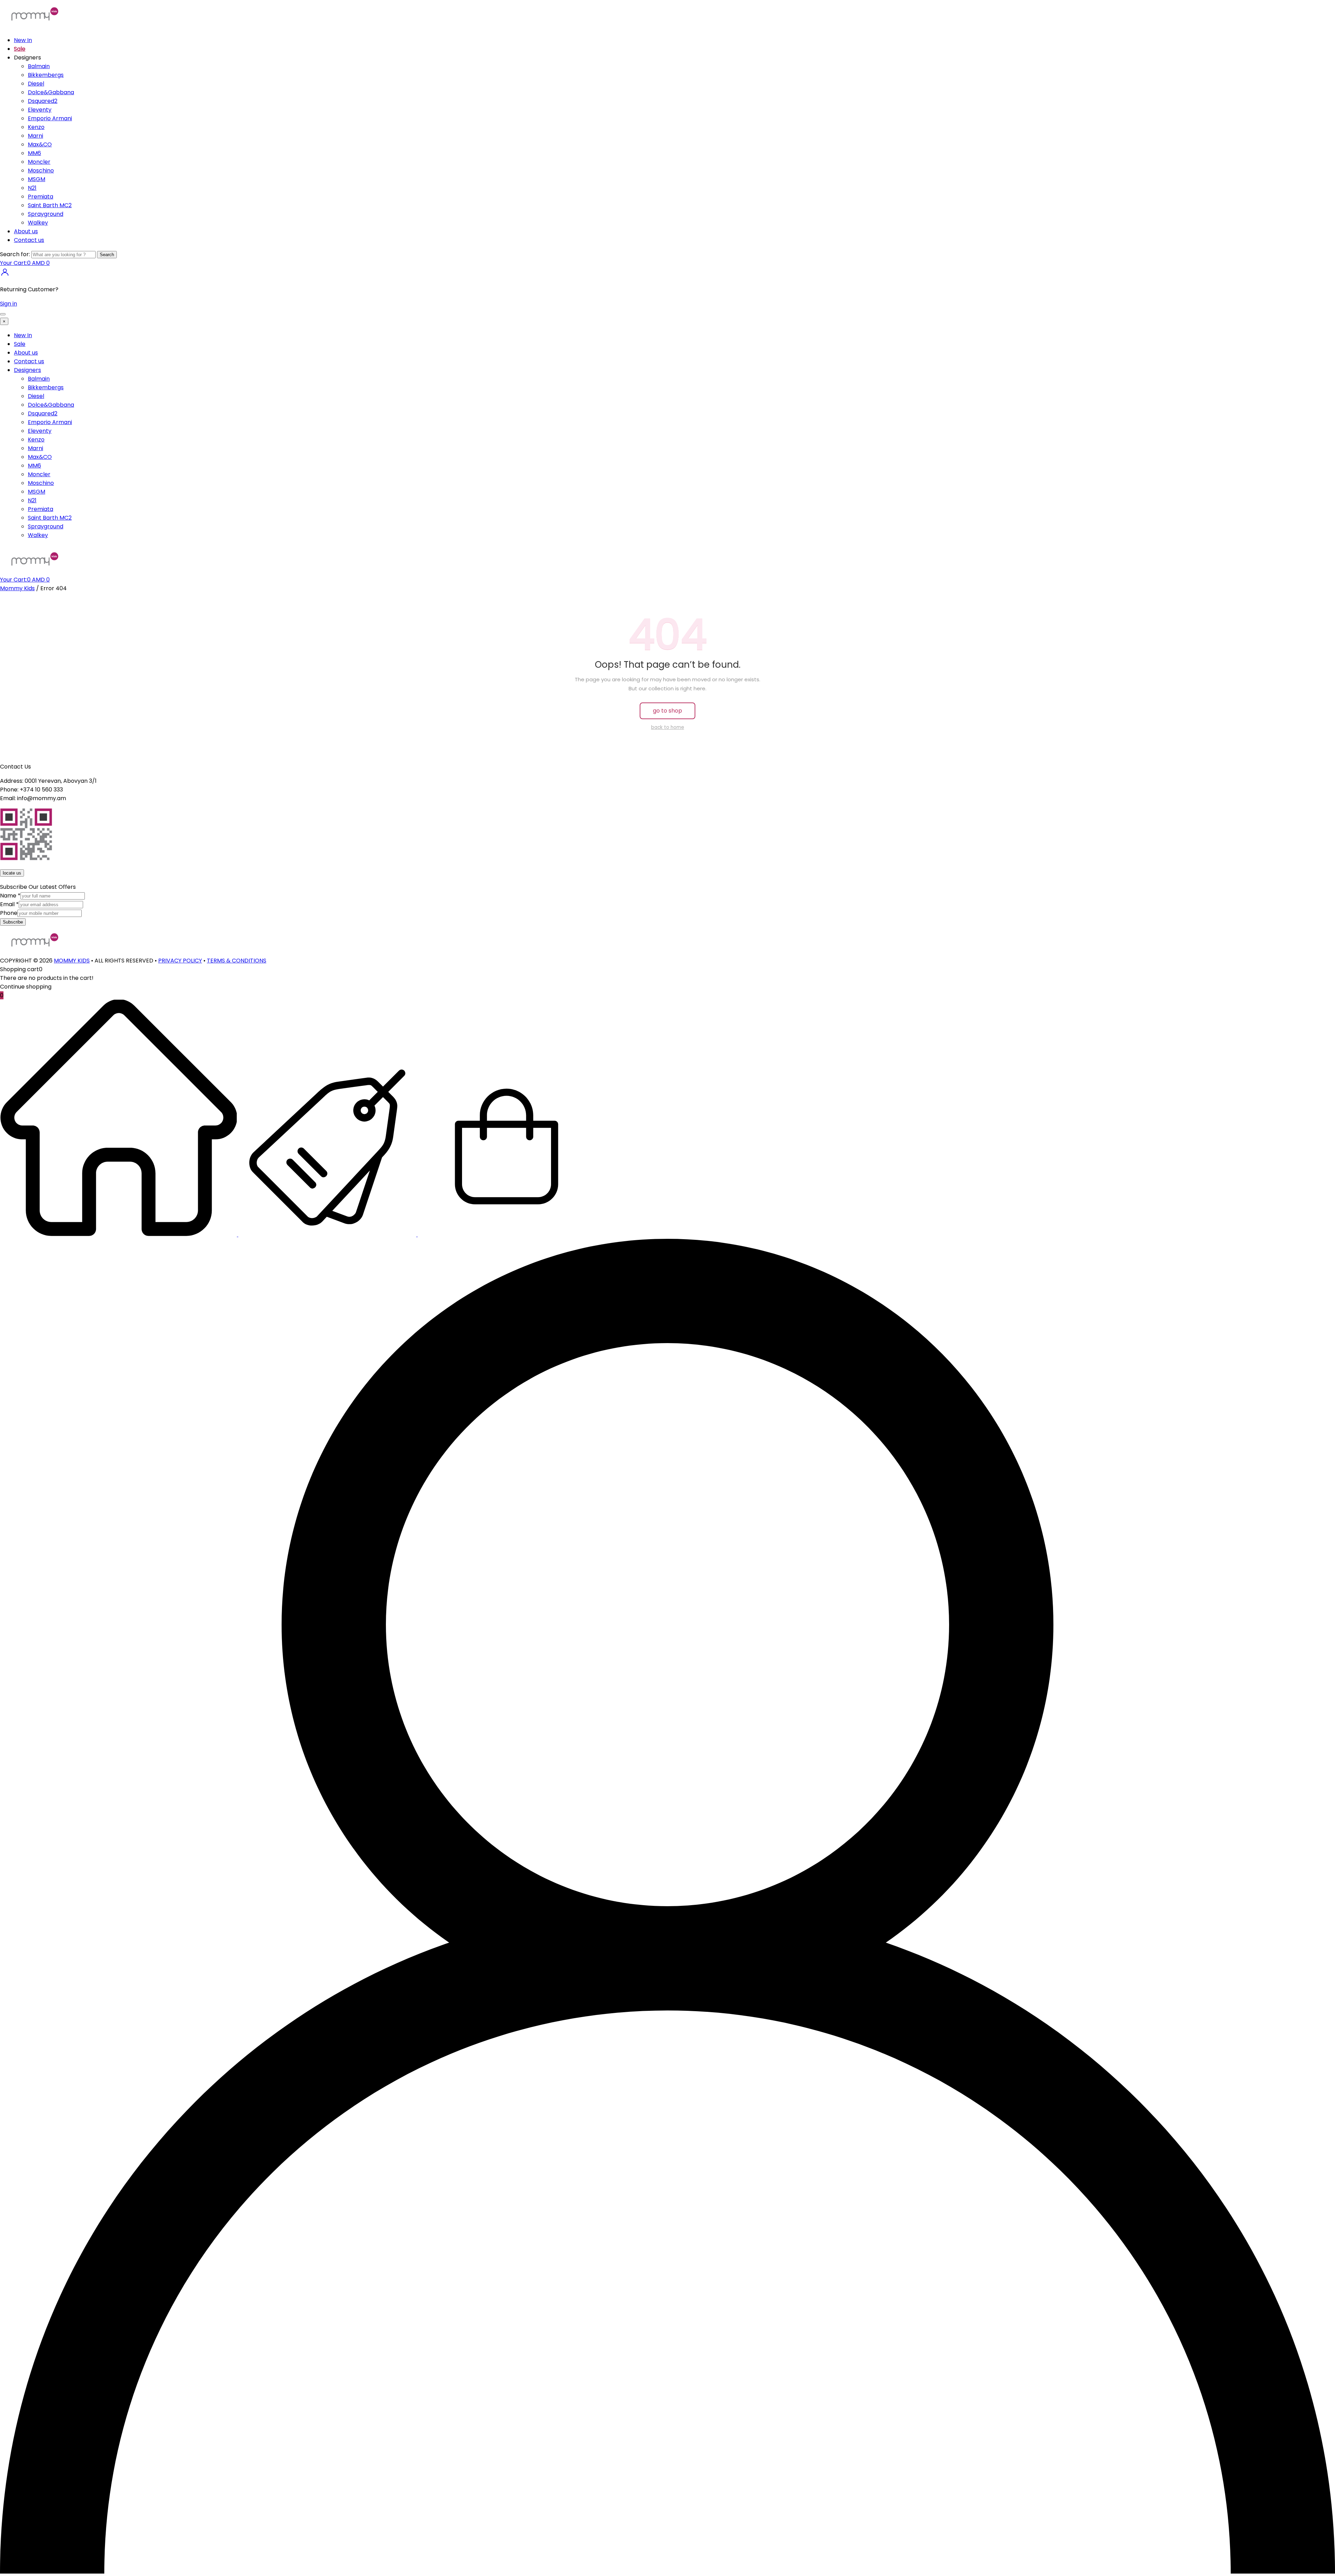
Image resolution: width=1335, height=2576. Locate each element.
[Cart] (507, 1234)
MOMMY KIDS (72, 961)
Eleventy (40, 110)
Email (9, 904)
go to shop (667, 711)
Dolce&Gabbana (51, 92)
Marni (35, 136)
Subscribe (13, 922)
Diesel (36, 84)
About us (26, 231)
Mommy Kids (17, 588)
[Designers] (328, 1234)
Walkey (38, 223)
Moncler (39, 162)
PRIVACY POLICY (180, 961)
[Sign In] (5, 275)
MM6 (34, 153)
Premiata (41, 197)
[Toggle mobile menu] (3, 314)
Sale (20, 49)
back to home (668, 727)
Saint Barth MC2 (50, 205)
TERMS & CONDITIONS (237, 961)
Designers (27, 370)
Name (10, 896)
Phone (9, 913)
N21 (32, 188)
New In (23, 40)
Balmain (39, 66)
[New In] (119, 1234)
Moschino (41, 170)
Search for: (15, 254)
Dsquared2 (43, 101)
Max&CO (40, 144)
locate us (12, 873)
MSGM (37, 179)
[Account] (667, 2572)
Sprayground (46, 214)
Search (107, 255)
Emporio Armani (50, 118)
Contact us (29, 240)
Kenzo (36, 127)
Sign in (9, 304)
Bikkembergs (46, 75)
